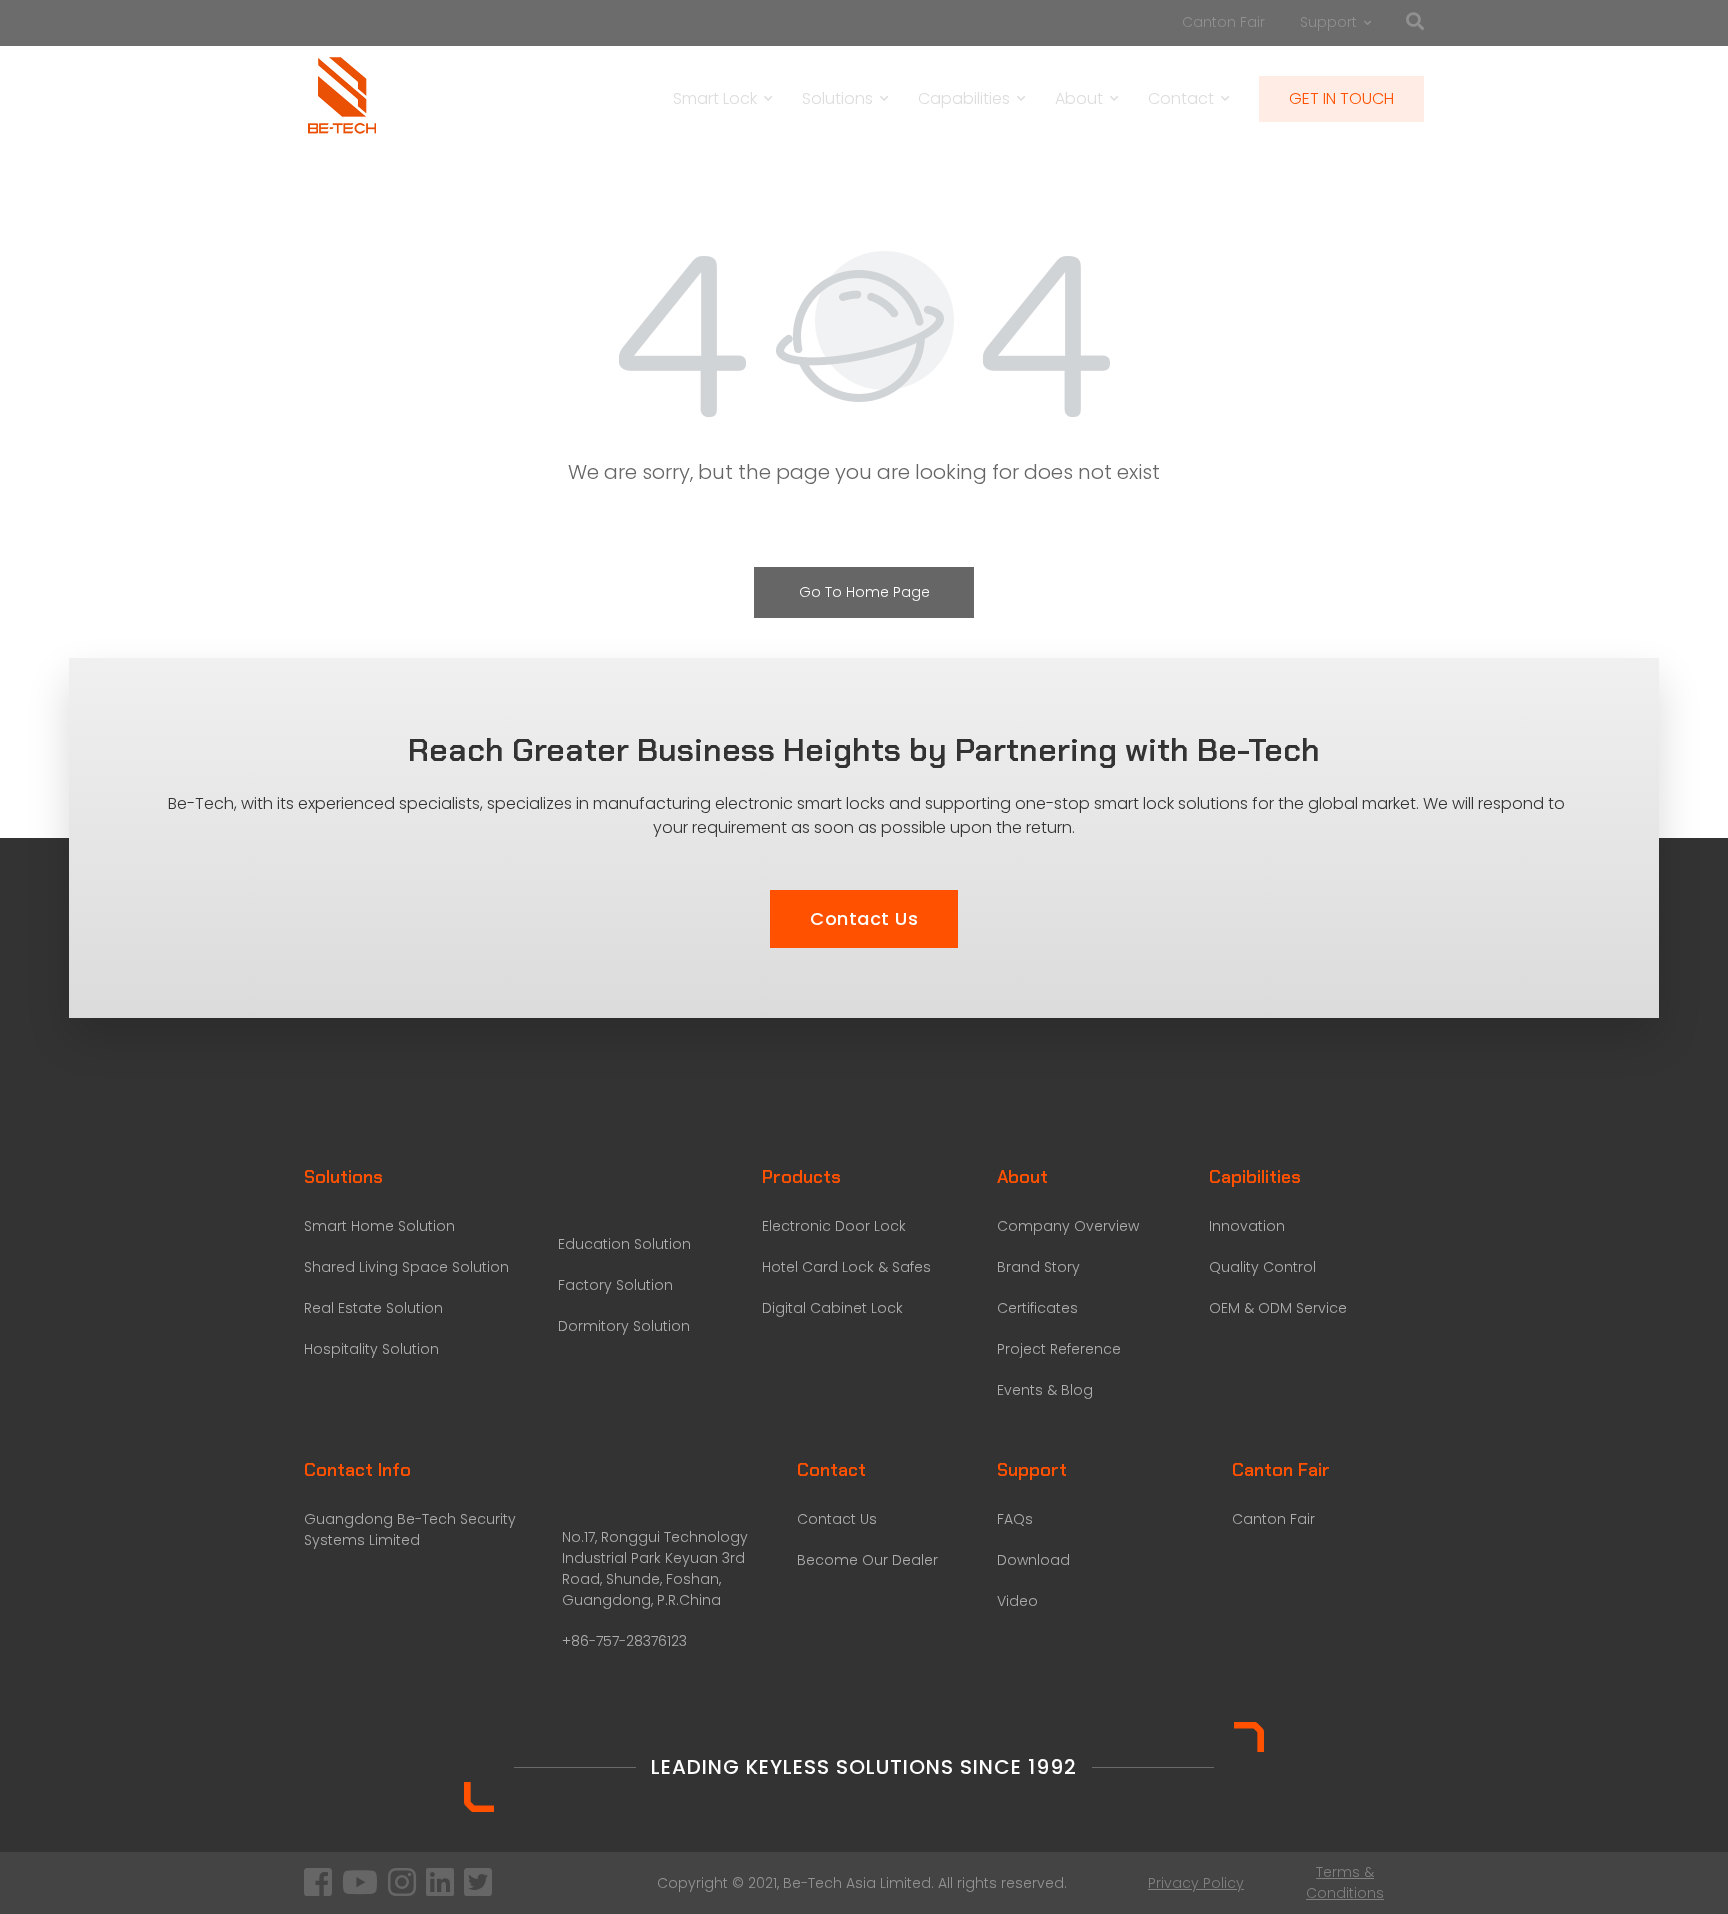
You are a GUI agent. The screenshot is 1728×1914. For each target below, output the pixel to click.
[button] (864, 919)
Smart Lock (715, 98)
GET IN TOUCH (1341, 98)
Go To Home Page (864, 592)
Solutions (837, 98)
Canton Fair (1223, 22)
